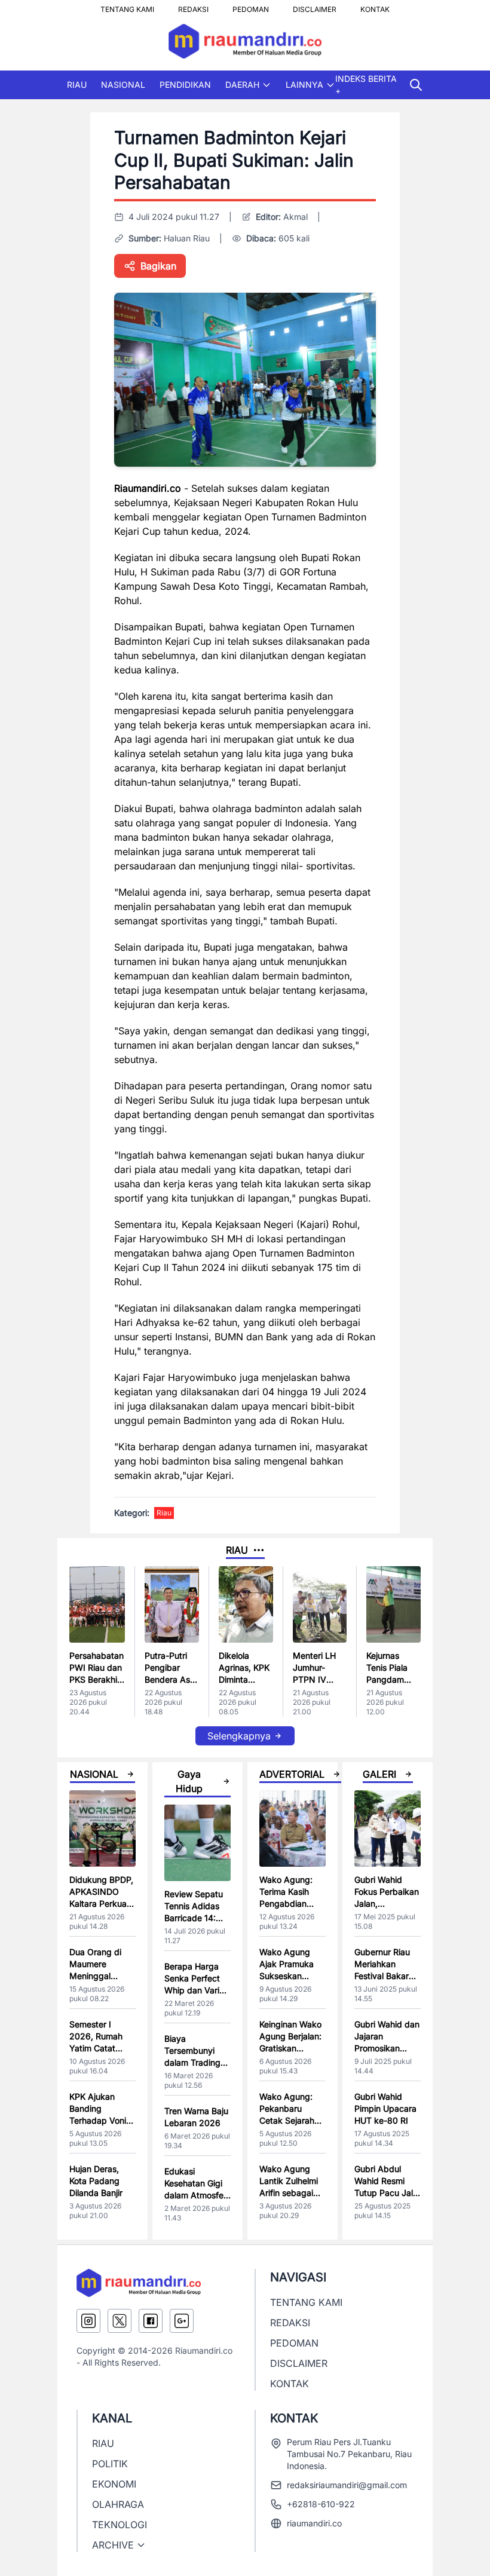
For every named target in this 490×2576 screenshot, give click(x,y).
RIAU (77, 85)
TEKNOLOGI (120, 2525)
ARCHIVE (113, 2545)
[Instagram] (88, 2321)
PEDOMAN (251, 6)
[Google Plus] (182, 2321)
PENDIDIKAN (185, 85)
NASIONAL (123, 85)
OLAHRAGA (118, 2504)
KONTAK (375, 6)
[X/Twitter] (120, 2321)
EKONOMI (114, 2484)
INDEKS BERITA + (366, 85)
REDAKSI (193, 6)
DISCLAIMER (315, 6)
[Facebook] (151, 2321)
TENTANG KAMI (127, 6)
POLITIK (110, 2464)
